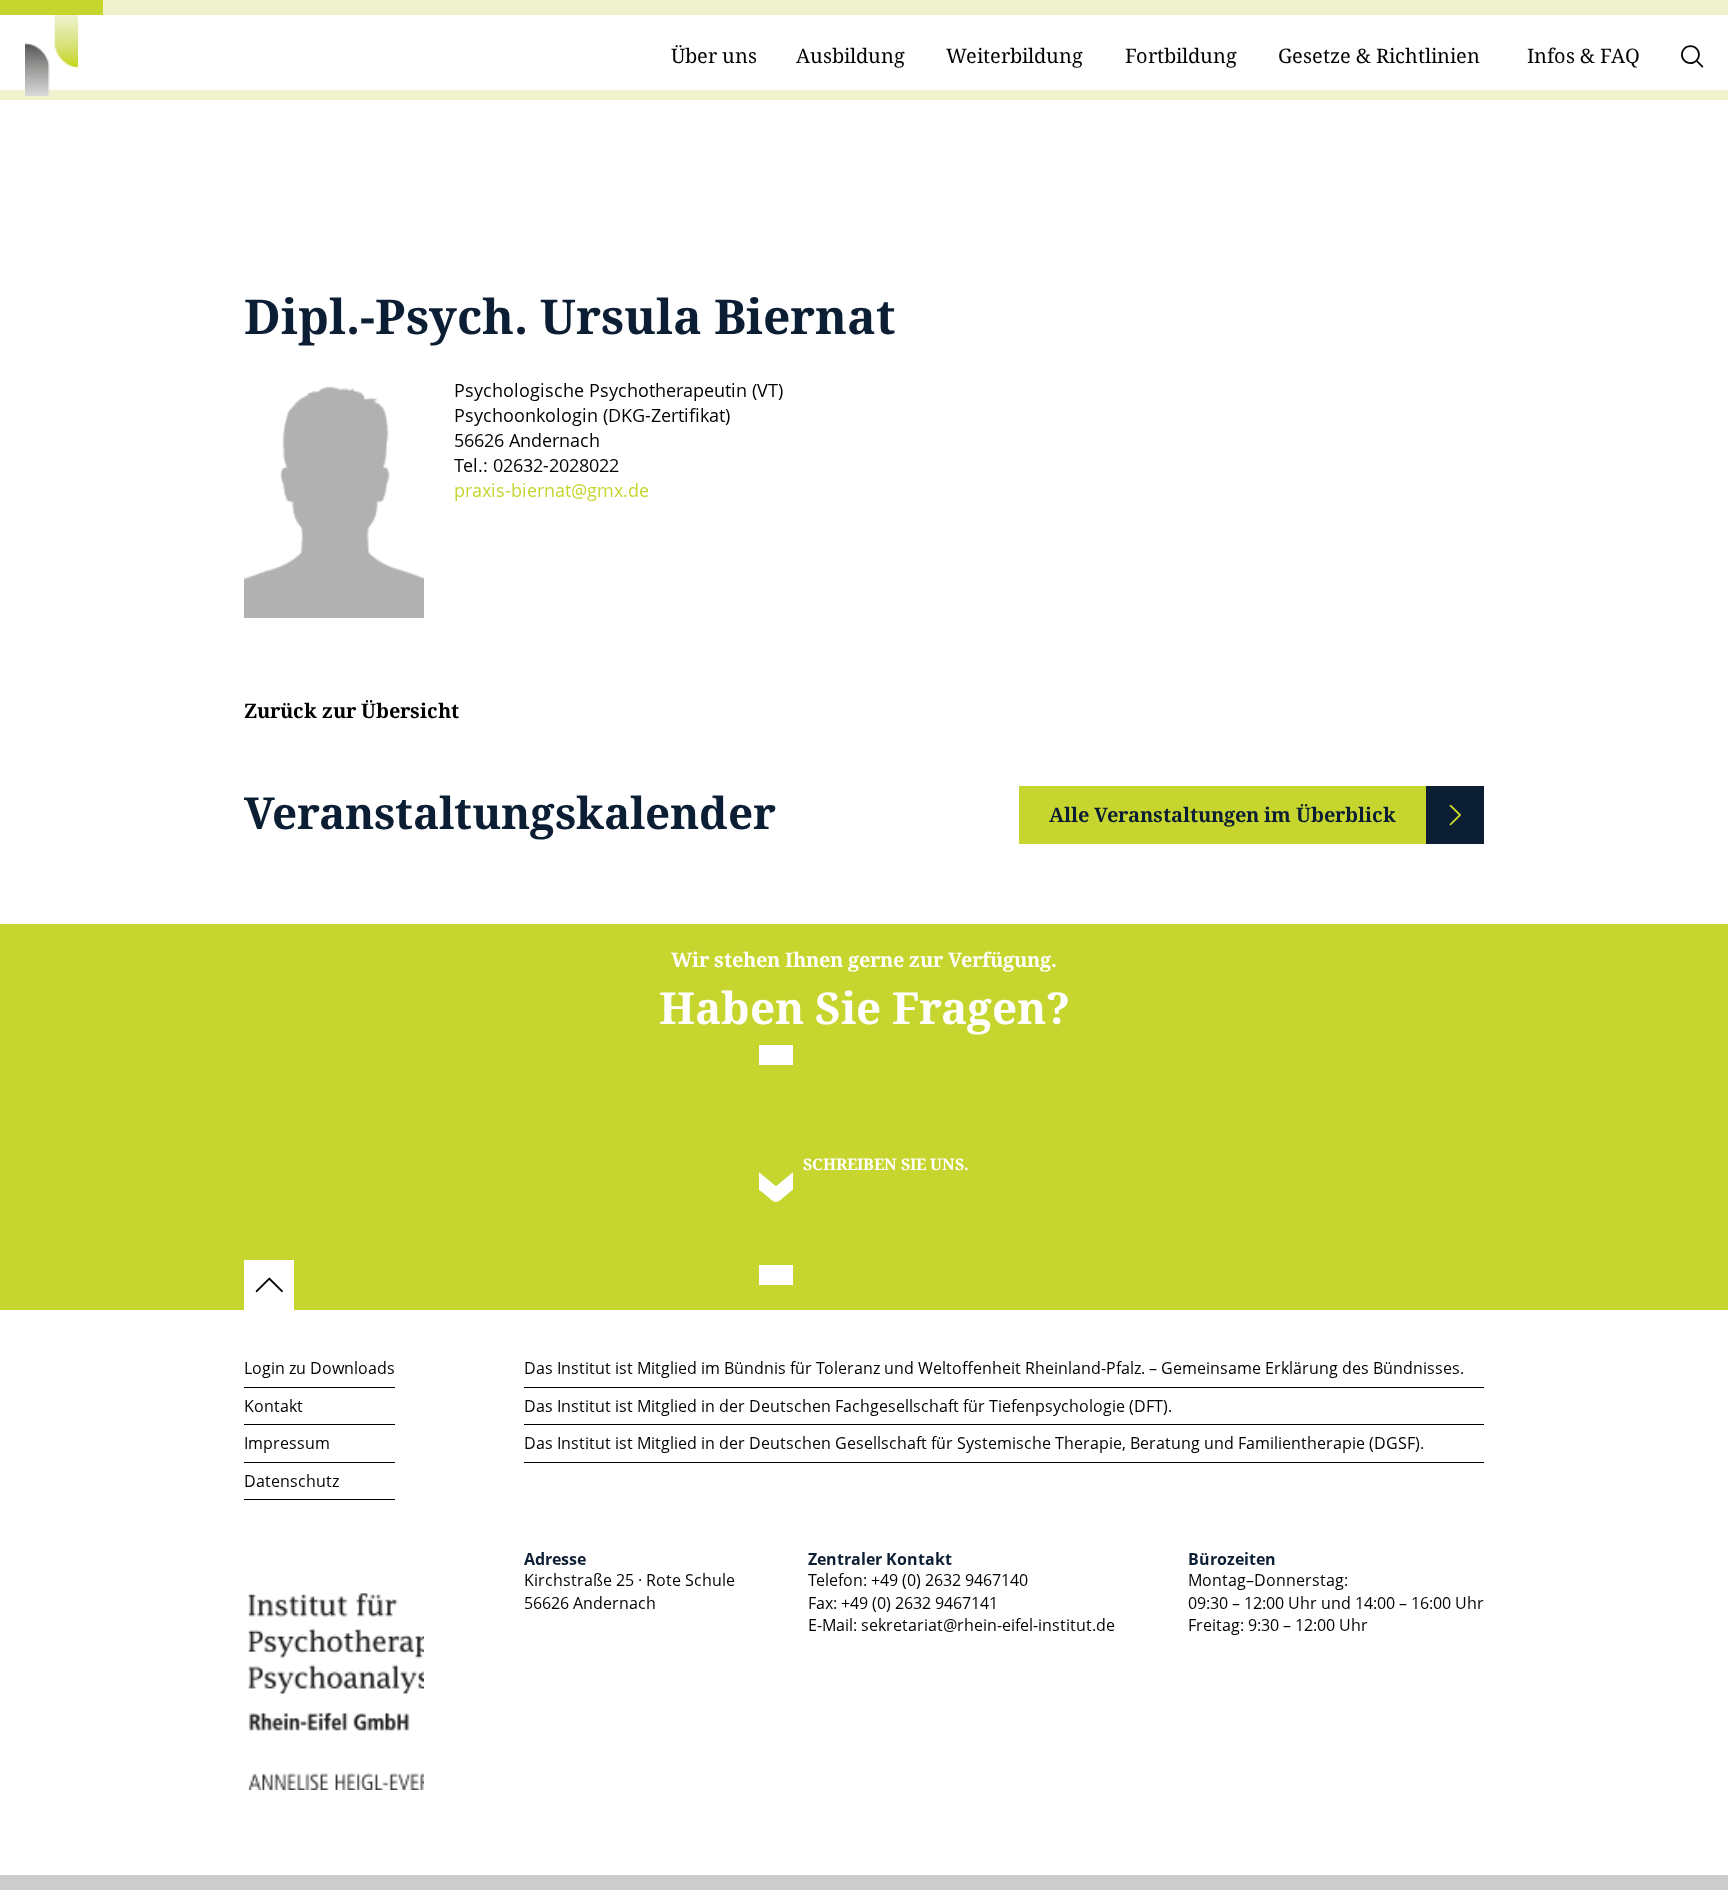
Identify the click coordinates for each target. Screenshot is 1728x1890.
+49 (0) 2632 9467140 (949, 1580)
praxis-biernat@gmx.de (551, 490)
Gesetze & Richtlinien (1379, 56)
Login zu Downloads (319, 1368)
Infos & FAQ (1583, 56)
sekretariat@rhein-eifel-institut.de (988, 1625)
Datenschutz (291, 1481)
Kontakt (273, 1406)
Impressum (287, 1443)
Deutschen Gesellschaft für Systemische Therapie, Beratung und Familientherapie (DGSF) (1084, 1443)
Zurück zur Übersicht (351, 712)
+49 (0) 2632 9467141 (919, 1603)
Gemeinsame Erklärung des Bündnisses (1310, 1368)
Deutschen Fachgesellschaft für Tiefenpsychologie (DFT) (958, 1406)
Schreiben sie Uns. (886, 1164)
